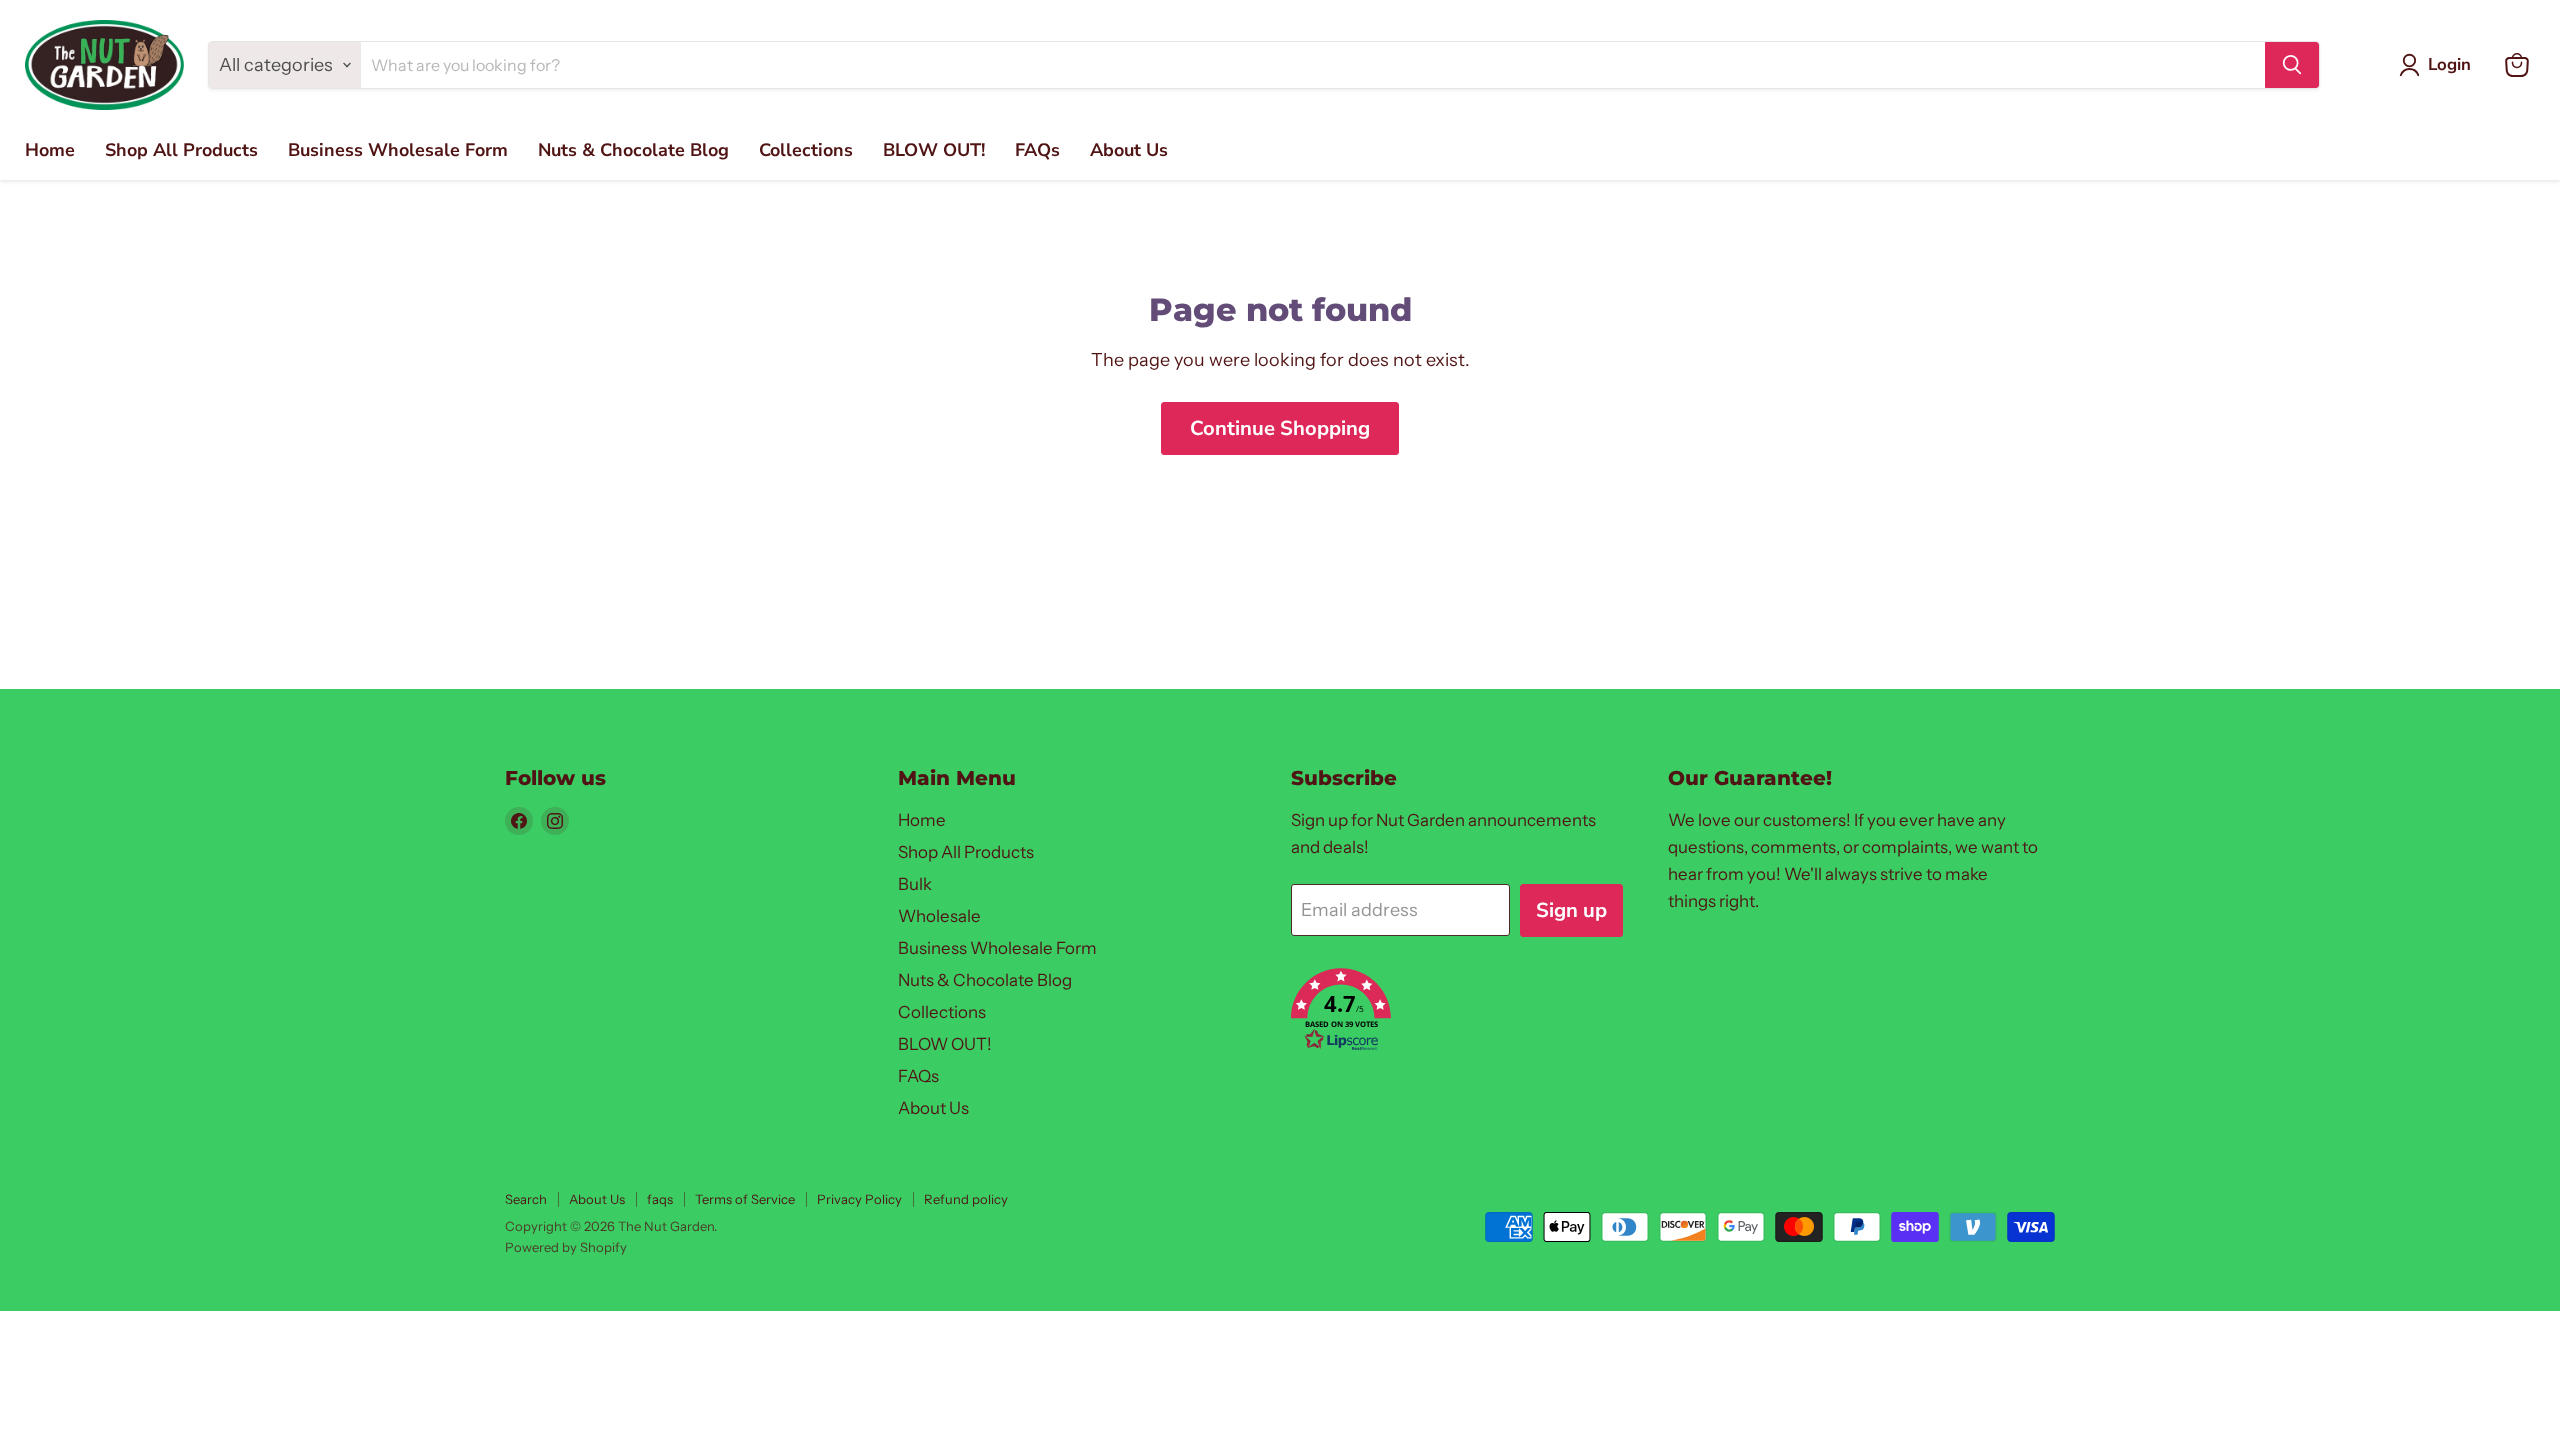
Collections (806, 150)
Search (526, 1199)
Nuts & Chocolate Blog (633, 150)
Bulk (915, 884)
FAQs (1037, 150)
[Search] (2292, 65)
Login (2449, 64)
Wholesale (939, 916)
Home (50, 150)
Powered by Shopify (566, 1247)
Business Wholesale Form (398, 150)
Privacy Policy (859, 1199)
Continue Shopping (1280, 428)
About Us (1129, 150)
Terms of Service (745, 1199)
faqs (660, 1199)
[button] (1457, 1012)
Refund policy (966, 1199)
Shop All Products (181, 150)
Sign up (1571, 910)
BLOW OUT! (934, 150)
